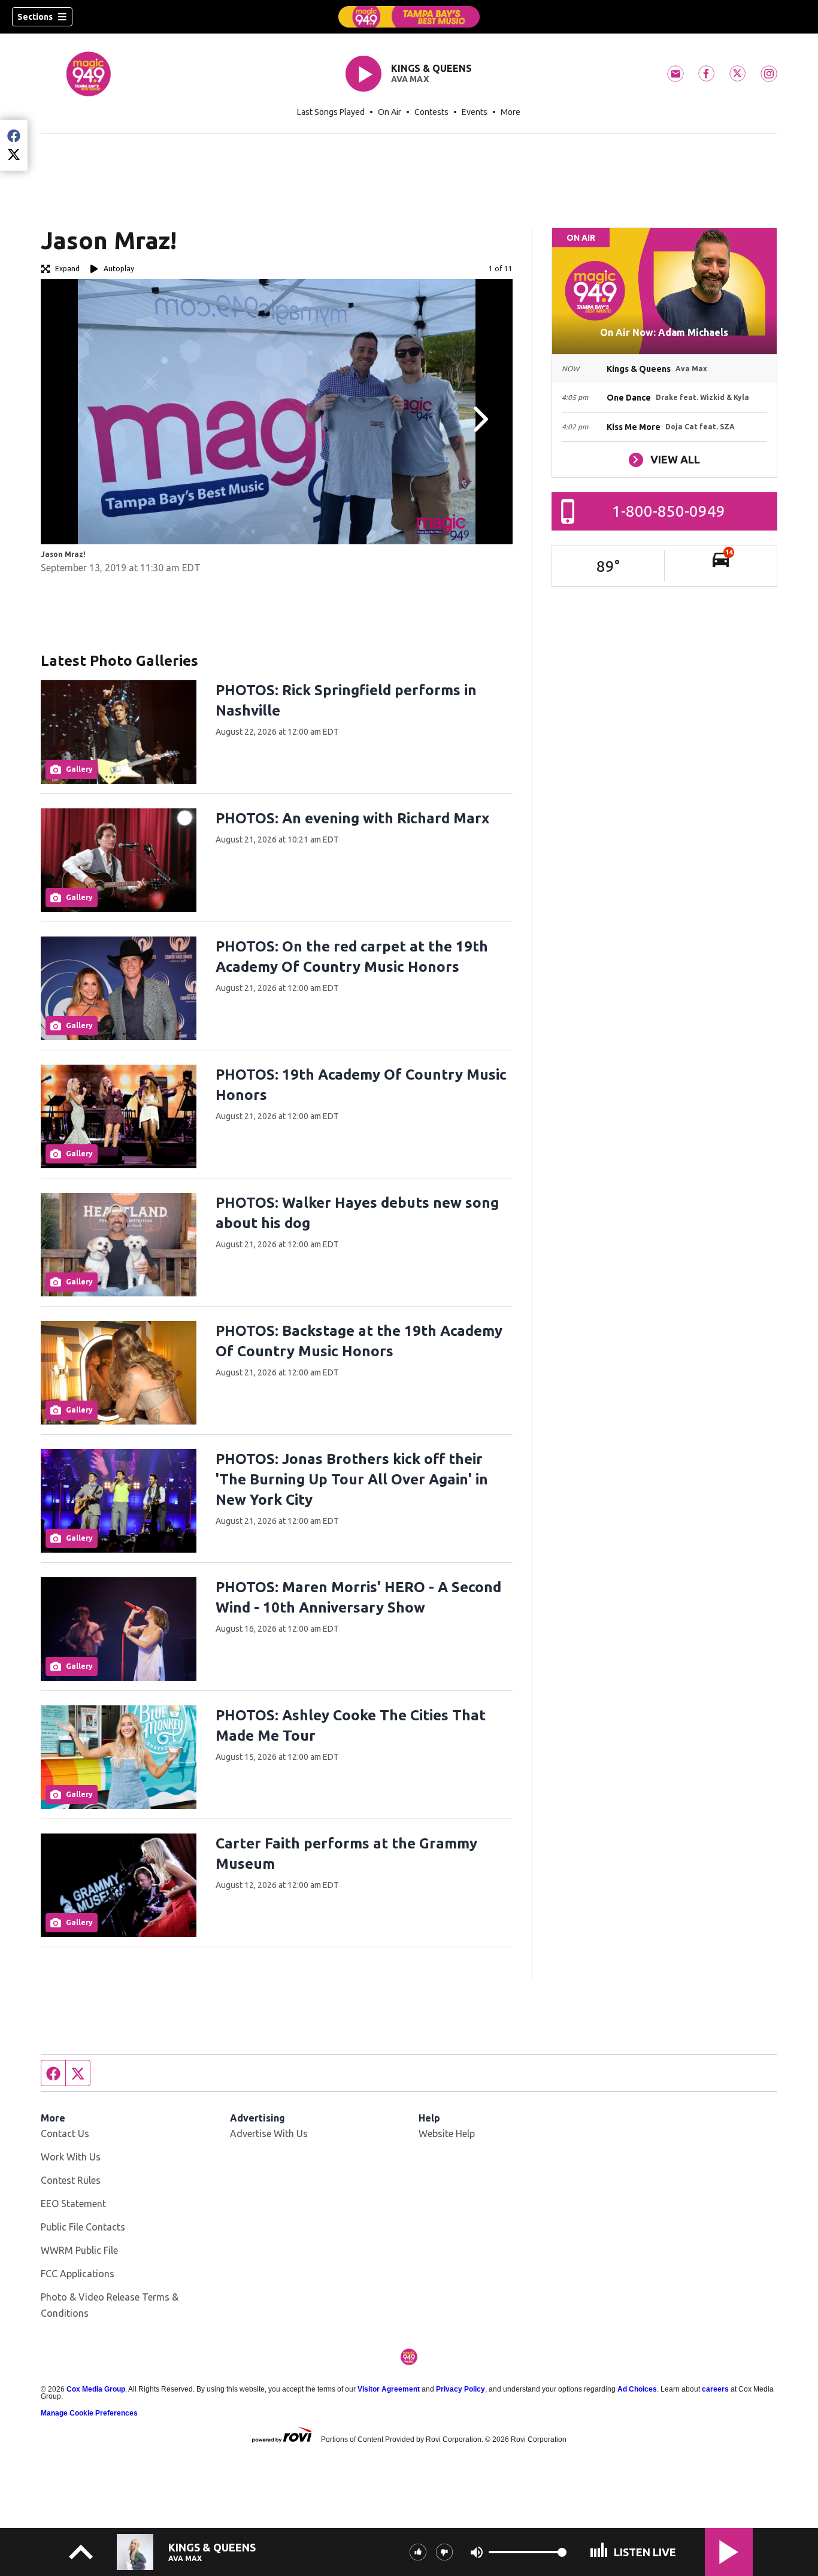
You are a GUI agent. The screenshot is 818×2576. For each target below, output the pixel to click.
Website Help (447, 2133)
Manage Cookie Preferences (89, 2413)
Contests (431, 112)
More (511, 112)
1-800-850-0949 (669, 511)
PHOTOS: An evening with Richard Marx (352, 818)
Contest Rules (71, 2180)
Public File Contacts (83, 2227)
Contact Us (65, 2133)
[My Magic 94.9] (409, 17)
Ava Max (410, 79)
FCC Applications (78, 2274)
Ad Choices (637, 2389)
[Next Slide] (479, 419)
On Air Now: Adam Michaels (664, 332)
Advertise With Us (269, 2133)
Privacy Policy (460, 2389)
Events (475, 112)
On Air (390, 112)
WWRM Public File (79, 2250)
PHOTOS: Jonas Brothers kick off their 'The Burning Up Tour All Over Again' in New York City (352, 1479)
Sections (35, 17)
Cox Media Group (96, 2389)
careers (715, 2389)
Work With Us (71, 2157)
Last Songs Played (331, 112)
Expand (67, 269)
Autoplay (119, 269)
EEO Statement (73, 2204)
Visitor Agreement (389, 2389)
